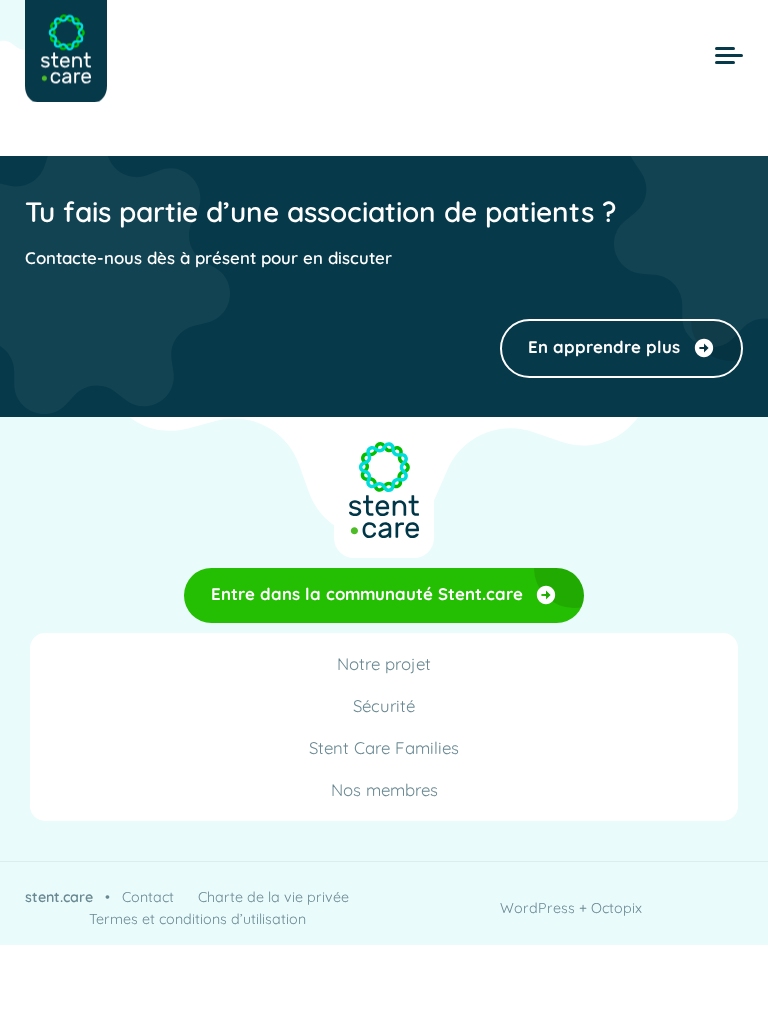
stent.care (59, 897)
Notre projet (384, 663)
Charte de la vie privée (273, 897)
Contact (148, 897)
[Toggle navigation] (729, 56)
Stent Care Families (384, 747)
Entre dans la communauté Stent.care (367, 593)
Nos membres (384, 789)
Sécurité (384, 705)
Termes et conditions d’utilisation (197, 919)
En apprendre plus (604, 346)
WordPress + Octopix (571, 908)
